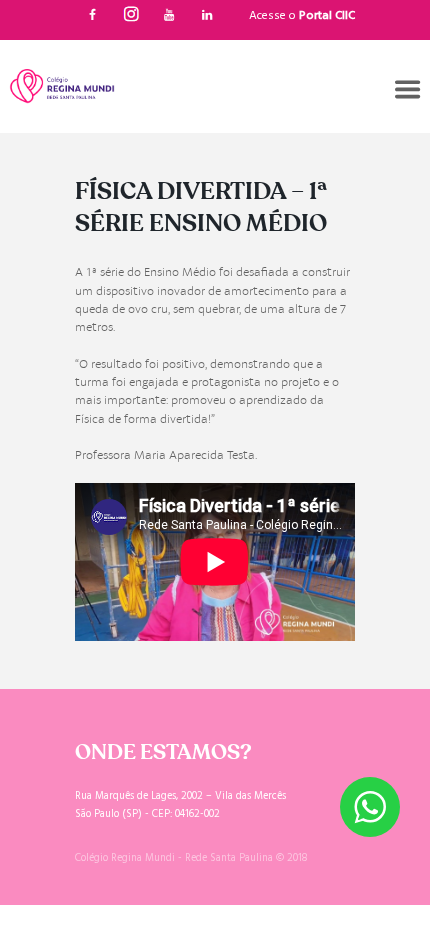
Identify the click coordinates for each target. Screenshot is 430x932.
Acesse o (302, 16)
